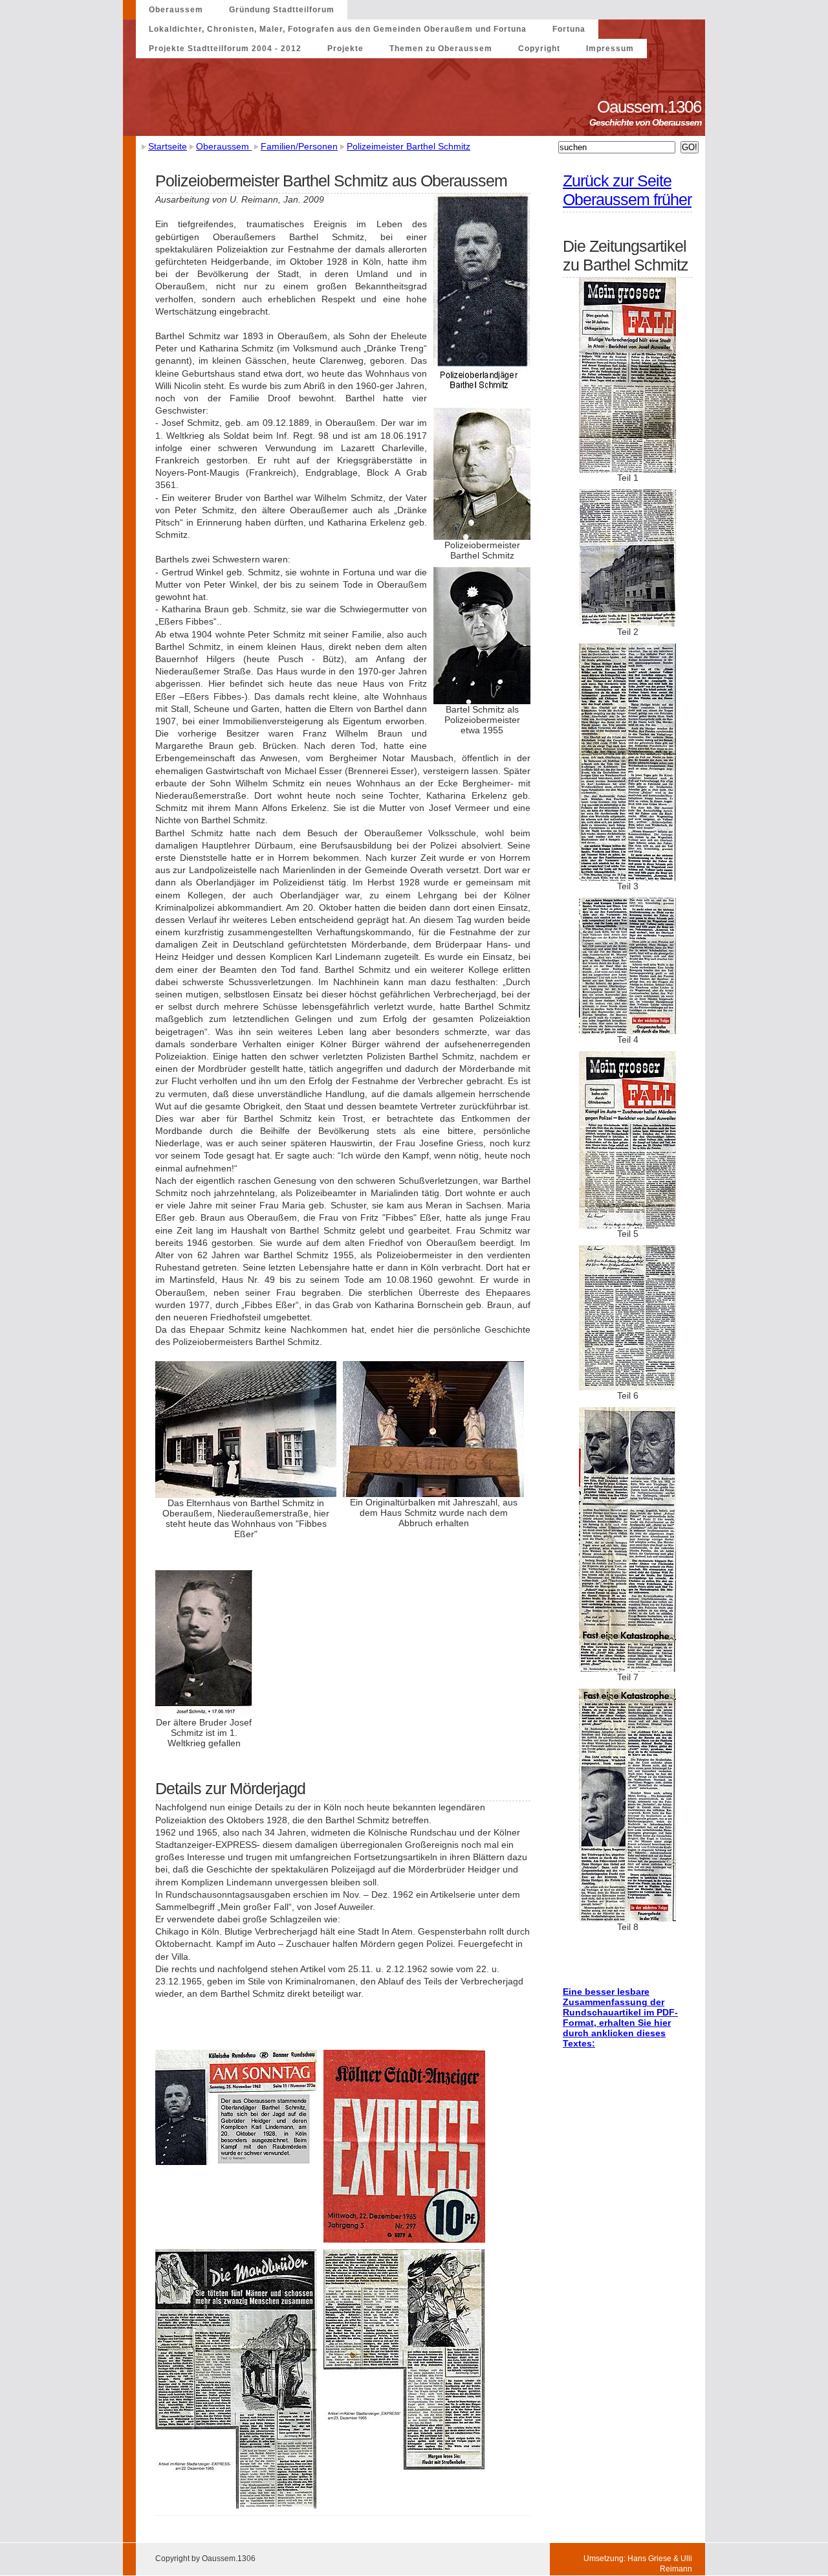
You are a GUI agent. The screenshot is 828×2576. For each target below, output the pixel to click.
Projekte (345, 49)
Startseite (168, 146)
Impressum (610, 49)
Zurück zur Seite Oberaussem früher (627, 190)
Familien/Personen (299, 146)
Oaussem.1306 (651, 107)
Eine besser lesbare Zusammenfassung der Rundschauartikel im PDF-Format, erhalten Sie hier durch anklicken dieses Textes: (620, 2017)
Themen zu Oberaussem (441, 49)
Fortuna (569, 29)
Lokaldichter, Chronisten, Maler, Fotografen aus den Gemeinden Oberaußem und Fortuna (338, 29)
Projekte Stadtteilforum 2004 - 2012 (225, 49)
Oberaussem (176, 10)
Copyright (539, 49)
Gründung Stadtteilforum (282, 10)
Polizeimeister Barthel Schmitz (409, 146)
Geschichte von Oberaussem (647, 122)
